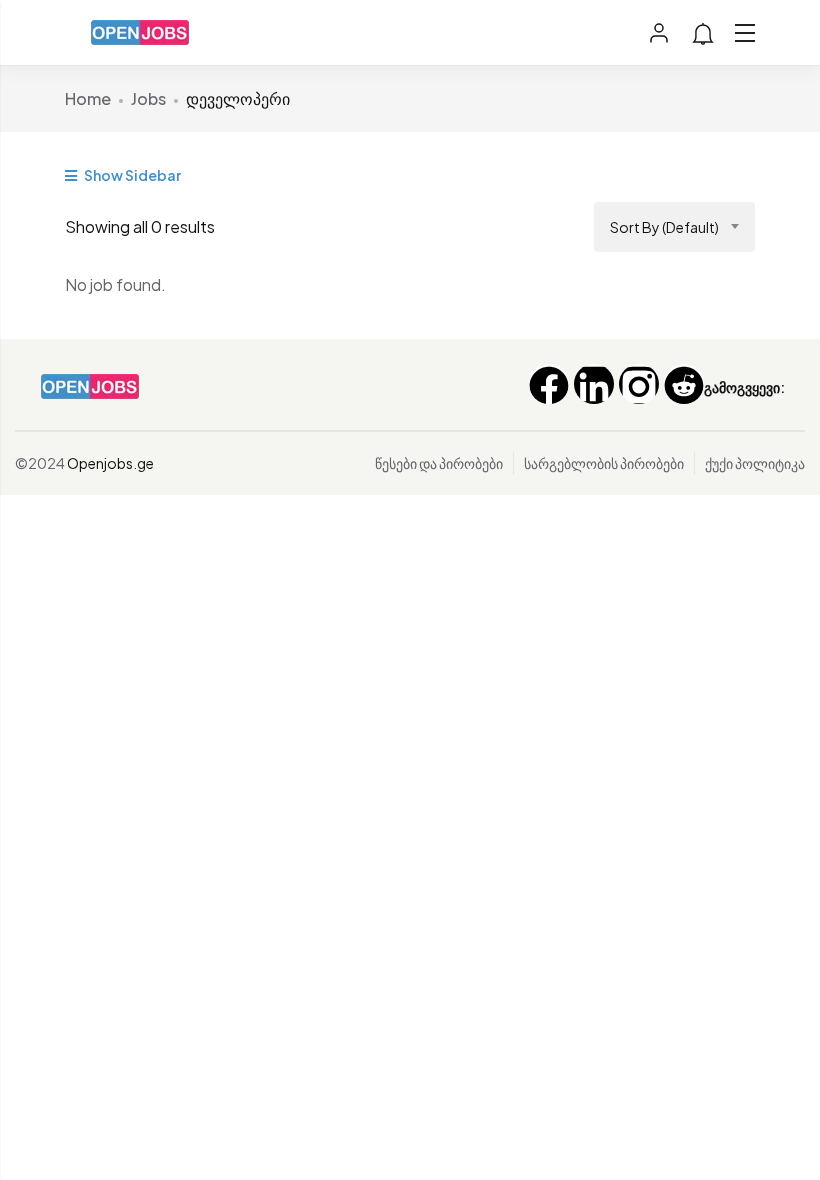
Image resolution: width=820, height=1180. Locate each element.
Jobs (148, 98)
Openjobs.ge (110, 463)
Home (88, 98)
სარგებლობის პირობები (604, 463)
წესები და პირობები (439, 463)
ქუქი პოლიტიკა (755, 463)
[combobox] (674, 227)
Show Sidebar (131, 175)
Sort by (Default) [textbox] (664, 227)
